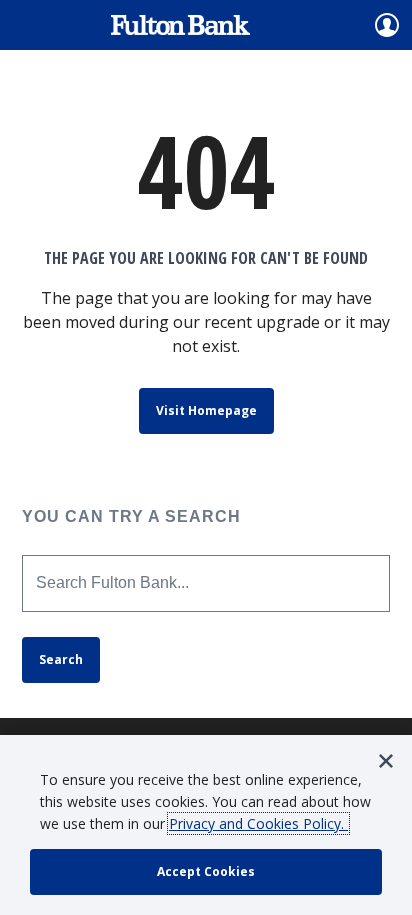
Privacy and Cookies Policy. (258, 823)
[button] (386, 761)
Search (61, 659)
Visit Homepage (206, 410)
